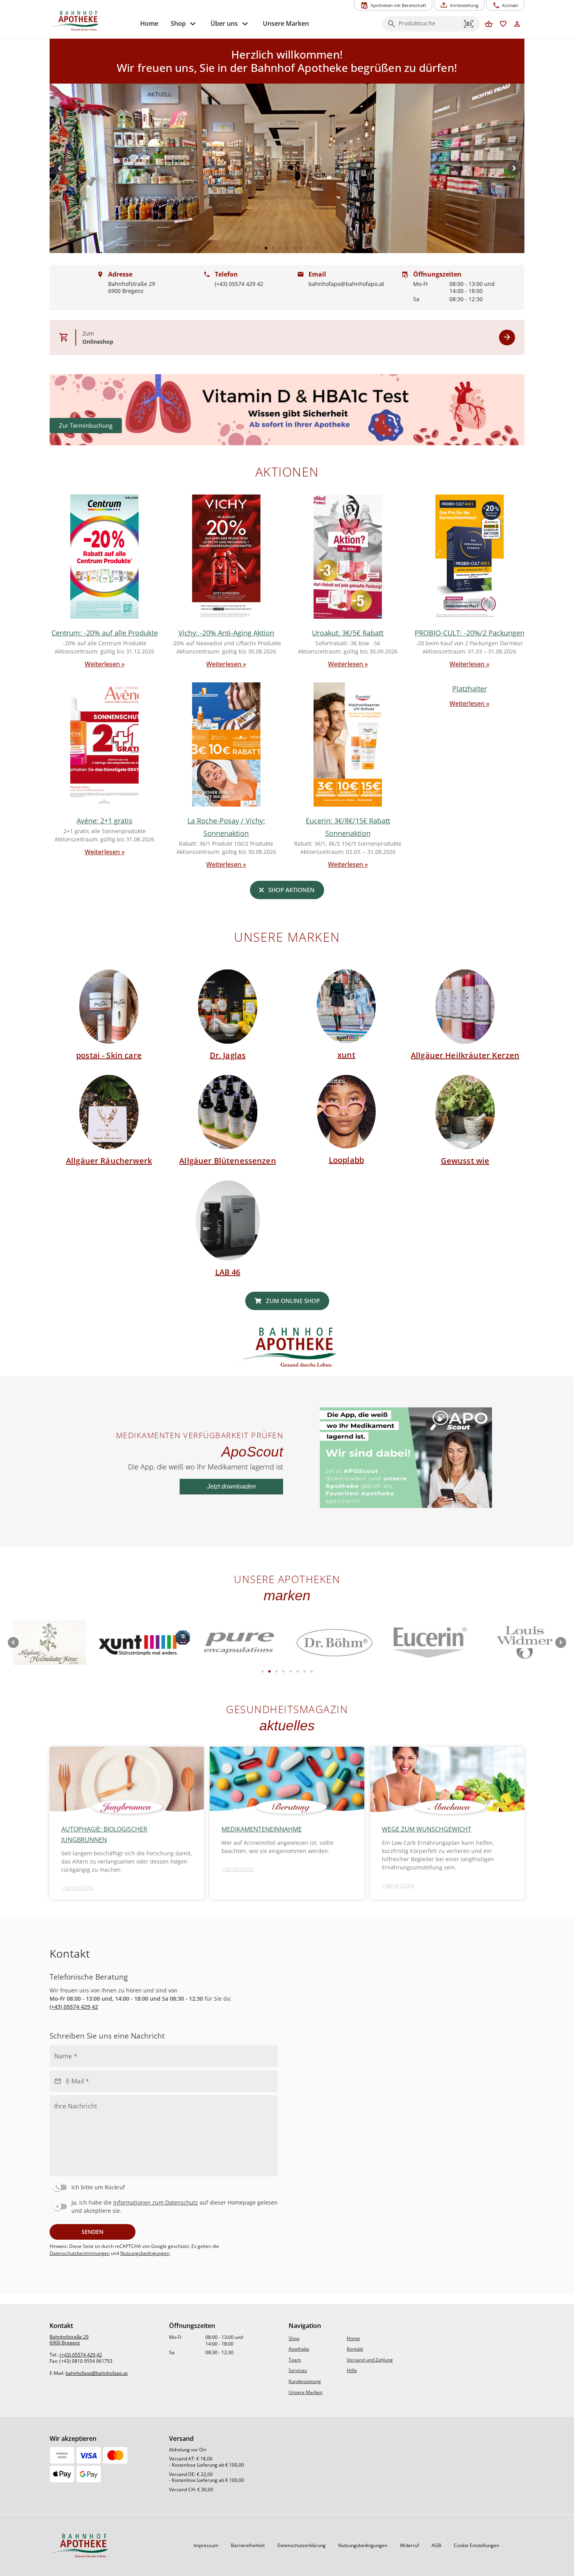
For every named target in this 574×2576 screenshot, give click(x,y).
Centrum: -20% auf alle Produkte (105, 633)
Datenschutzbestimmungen (80, 2253)
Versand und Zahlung (370, 2360)
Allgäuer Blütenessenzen (227, 1161)
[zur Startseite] (92, 21)
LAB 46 (228, 1272)
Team (295, 2360)
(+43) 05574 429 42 (74, 2007)
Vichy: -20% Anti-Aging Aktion (226, 633)
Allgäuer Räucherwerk (109, 1161)
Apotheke (299, 2349)
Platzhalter (470, 689)
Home (353, 2338)
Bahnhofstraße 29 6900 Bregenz (69, 2340)
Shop (294, 2338)
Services (298, 2370)
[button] (469, 24)
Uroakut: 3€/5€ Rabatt (348, 633)
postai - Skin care (109, 1055)
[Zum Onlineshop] (507, 338)
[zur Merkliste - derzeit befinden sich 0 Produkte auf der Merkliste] (503, 24)
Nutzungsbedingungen (145, 2253)
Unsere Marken (306, 2392)
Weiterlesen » (105, 664)
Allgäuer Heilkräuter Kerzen (465, 1055)
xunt (346, 1055)
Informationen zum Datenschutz (156, 2202)
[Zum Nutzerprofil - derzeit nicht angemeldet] (517, 24)
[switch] (162, 2186)
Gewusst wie (465, 1161)
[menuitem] (149, 24)
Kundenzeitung (305, 2381)
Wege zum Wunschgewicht (427, 1829)
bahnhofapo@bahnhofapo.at (97, 2373)
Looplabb (346, 1160)
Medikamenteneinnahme (262, 1829)
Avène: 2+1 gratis (104, 821)
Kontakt (355, 2349)
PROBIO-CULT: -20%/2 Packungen (470, 633)
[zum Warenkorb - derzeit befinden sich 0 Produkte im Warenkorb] (489, 24)
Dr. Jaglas (228, 1055)
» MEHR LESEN (77, 1888)
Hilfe (352, 2370)
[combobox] (429, 26)
